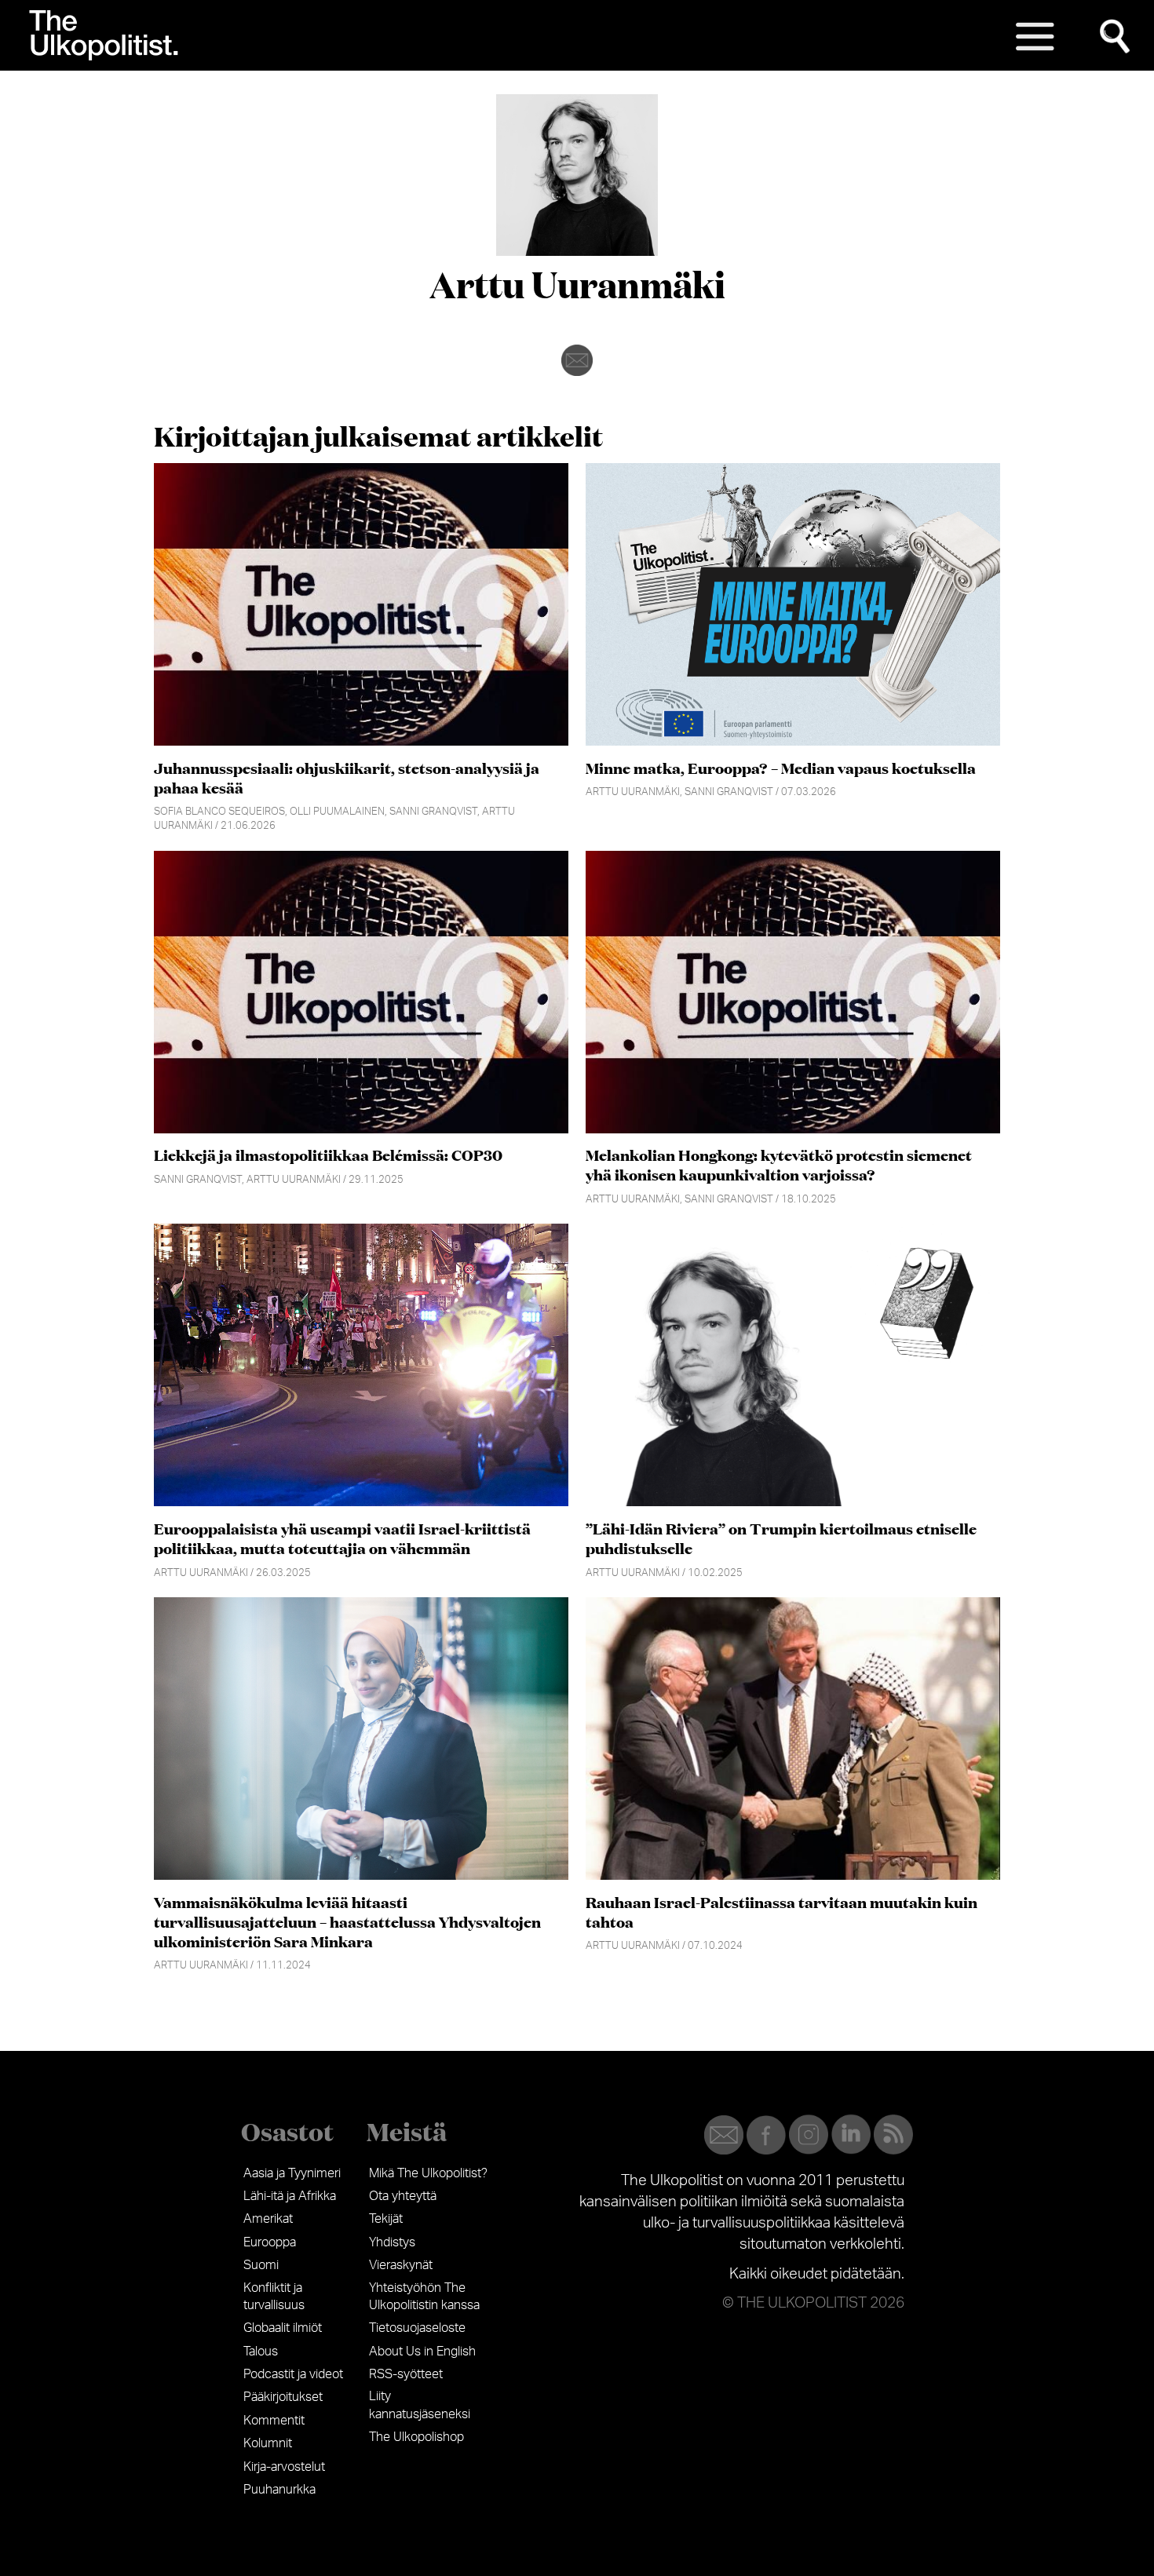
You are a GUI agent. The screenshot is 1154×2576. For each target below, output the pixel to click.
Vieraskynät (401, 2265)
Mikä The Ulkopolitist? (428, 2173)
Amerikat (268, 2219)
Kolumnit (268, 2443)
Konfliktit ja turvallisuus (274, 2297)
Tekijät (386, 2219)
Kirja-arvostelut (284, 2467)
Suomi (261, 2265)
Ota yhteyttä (403, 2196)
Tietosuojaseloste (417, 2328)
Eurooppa (270, 2242)
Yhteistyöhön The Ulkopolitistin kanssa (424, 2297)
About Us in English (422, 2352)
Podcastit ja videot (293, 2374)
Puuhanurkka (279, 2490)
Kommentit (274, 2421)
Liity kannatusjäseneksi (420, 2405)
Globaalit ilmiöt (283, 2328)
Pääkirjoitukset (283, 2397)
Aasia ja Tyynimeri (292, 2173)
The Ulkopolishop (416, 2437)
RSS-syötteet (406, 2374)
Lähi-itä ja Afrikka (290, 2196)
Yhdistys (392, 2242)
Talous (261, 2352)
